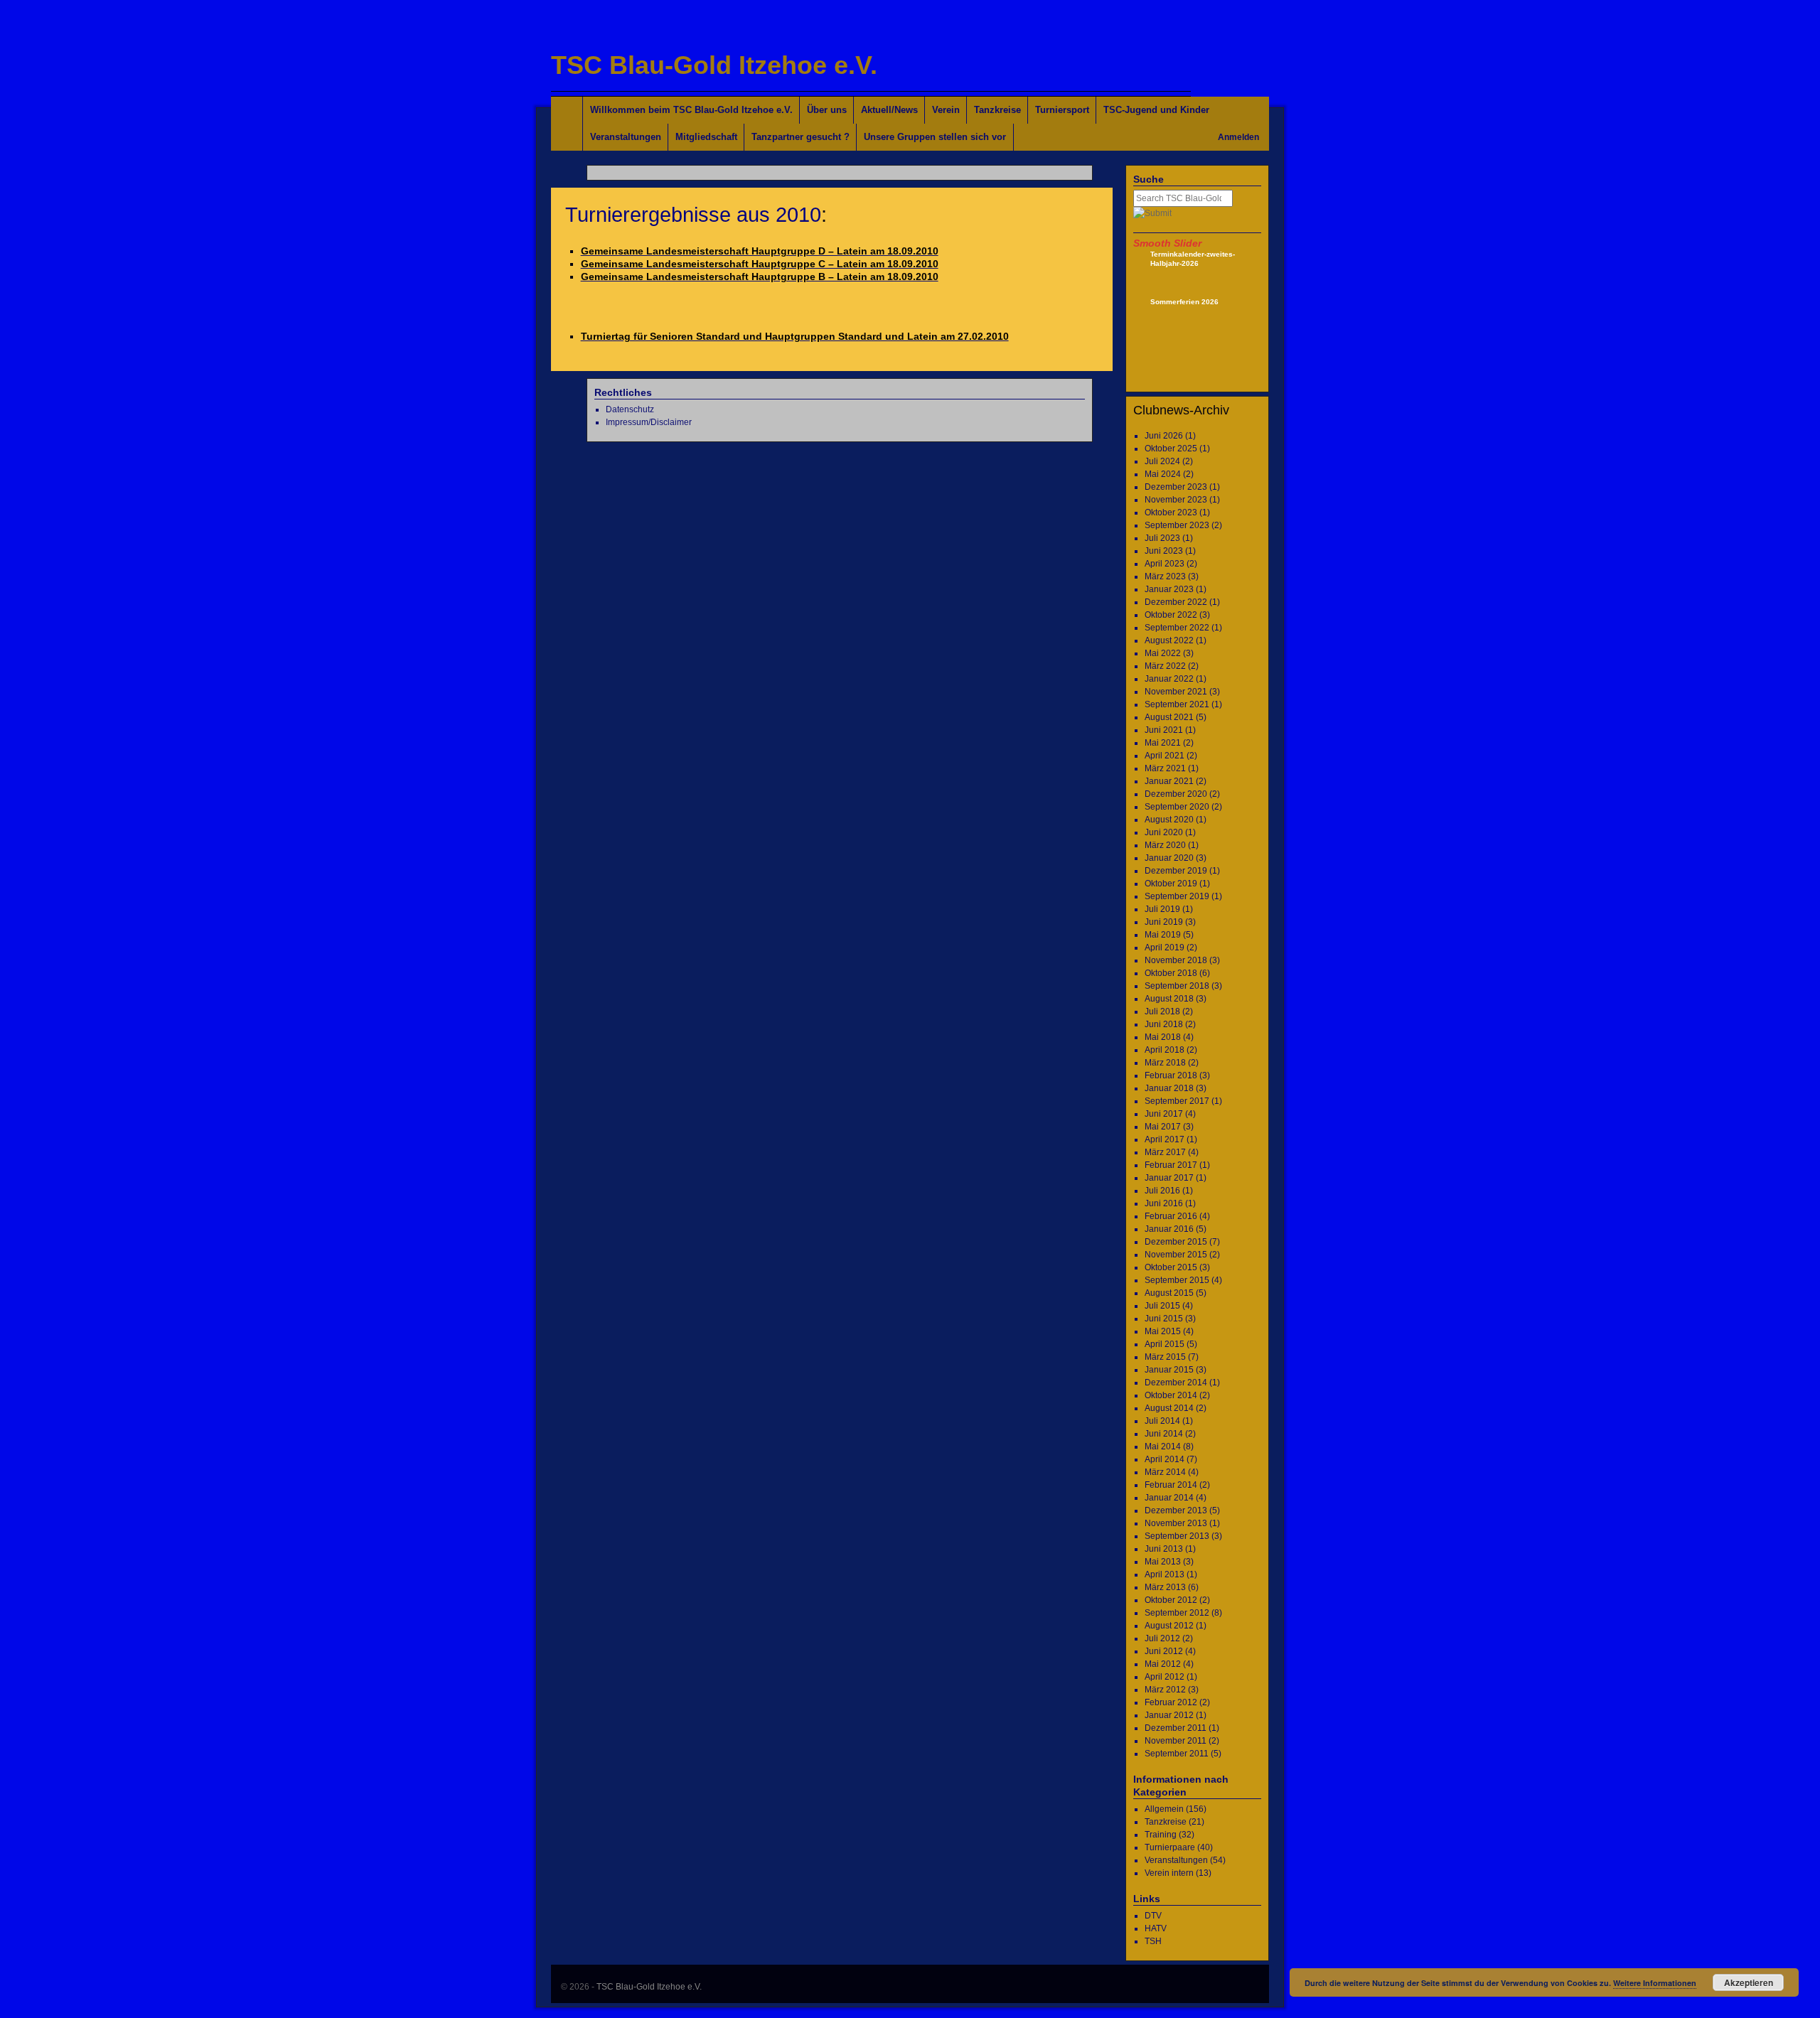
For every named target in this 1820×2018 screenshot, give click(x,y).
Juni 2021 (1164, 730)
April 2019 (1165, 948)
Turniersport (1062, 110)
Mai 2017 (1163, 1127)
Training (1161, 1835)
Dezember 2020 (1176, 794)
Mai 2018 (1163, 1037)
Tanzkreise (997, 110)
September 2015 (1177, 1280)
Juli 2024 (1162, 461)
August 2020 (1169, 820)
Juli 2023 (1162, 538)
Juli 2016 (1162, 1191)
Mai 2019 (1163, 935)
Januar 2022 (1169, 679)
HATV (1156, 1928)
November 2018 (1176, 960)
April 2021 (1165, 756)
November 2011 (1176, 1741)
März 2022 (1165, 666)
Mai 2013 (1163, 1562)
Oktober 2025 (1171, 449)
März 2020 (1165, 845)
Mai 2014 (1163, 1447)
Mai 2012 (1163, 1664)
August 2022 (1169, 640)
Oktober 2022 (1171, 615)
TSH (1153, 1941)
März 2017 (1165, 1152)
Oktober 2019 (1171, 884)
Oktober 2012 (1171, 1600)
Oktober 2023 (1171, 512)
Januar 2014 (1169, 1498)
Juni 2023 (1164, 551)
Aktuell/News (889, 110)
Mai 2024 (1163, 474)
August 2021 (1169, 717)
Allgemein (1164, 1809)
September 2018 (1177, 986)
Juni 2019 (1164, 922)
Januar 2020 (1169, 858)
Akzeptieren (1749, 1982)
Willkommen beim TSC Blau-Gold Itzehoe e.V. (691, 110)
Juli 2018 (1162, 1011)
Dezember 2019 (1176, 871)
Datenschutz (630, 409)
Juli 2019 (1162, 909)
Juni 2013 (1164, 1549)
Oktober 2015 (1171, 1267)
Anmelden (1238, 137)
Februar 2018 (1171, 1075)
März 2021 (1165, 768)
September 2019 (1177, 896)
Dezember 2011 (1176, 1728)
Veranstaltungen (626, 137)
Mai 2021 (1163, 743)
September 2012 (1177, 1613)
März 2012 (1165, 1690)
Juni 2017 (1164, 1114)
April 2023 (1165, 564)
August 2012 (1169, 1626)
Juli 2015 (1162, 1306)
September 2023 (1177, 525)
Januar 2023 (1169, 589)
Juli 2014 (1162, 1421)
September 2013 (1177, 1536)
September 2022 (1177, 628)
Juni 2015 (1164, 1319)
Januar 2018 (1169, 1088)
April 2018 (1165, 1050)
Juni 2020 (1164, 832)
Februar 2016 (1171, 1216)
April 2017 (1165, 1139)
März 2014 (1165, 1472)
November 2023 (1176, 500)
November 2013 (1176, 1523)
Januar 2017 (1169, 1178)
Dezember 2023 (1176, 487)
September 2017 (1177, 1101)
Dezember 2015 (1176, 1242)
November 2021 (1176, 692)
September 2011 (1177, 1754)
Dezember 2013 (1176, 1510)
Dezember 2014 (1176, 1383)
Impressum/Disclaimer (649, 422)
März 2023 (1165, 576)
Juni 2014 (1164, 1434)
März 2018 (1165, 1063)
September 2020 (1177, 807)
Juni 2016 (1164, 1203)
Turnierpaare (1170, 1847)
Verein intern (1169, 1873)
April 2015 (1165, 1344)
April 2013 (1165, 1574)
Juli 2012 (1162, 1638)
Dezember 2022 (1176, 602)
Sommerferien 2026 (1184, 302)
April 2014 (1165, 1459)
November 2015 (1176, 1255)
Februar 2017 (1171, 1165)
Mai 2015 (1163, 1331)
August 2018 (1169, 999)
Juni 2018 (1164, 1024)
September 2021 (1177, 704)
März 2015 (1165, 1357)
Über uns (827, 110)
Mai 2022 (1163, 653)
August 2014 (1169, 1408)
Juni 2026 (1164, 436)
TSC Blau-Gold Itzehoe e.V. (714, 65)
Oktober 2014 (1171, 1395)
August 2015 (1169, 1293)
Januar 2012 (1169, 1715)
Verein (946, 110)
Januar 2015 (1169, 1370)
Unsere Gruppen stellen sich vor (935, 137)
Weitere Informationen (1655, 1983)
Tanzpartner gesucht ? (801, 137)
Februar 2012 (1171, 1702)
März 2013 (1165, 1587)
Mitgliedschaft (706, 137)
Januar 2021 (1169, 781)
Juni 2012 (1164, 1651)
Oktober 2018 (1171, 973)
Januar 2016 (1169, 1229)
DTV (1153, 1916)
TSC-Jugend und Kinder (1156, 110)
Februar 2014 (1171, 1485)
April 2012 (1165, 1677)
